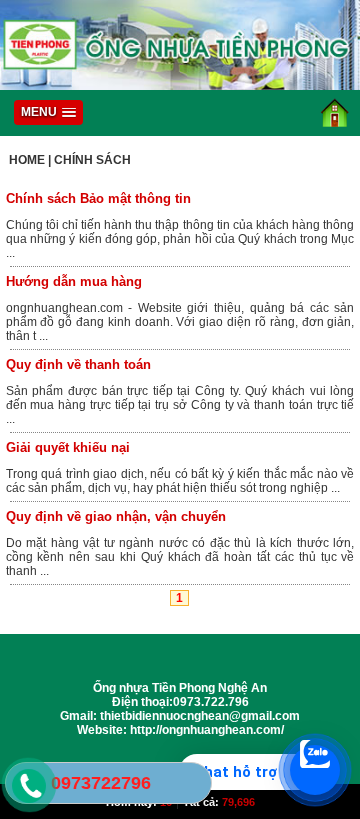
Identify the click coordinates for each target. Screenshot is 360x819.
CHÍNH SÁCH (92, 160)
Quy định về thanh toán (78, 364)
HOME (27, 160)
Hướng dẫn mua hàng (74, 281)
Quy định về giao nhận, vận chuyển (116, 516)
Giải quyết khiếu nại (68, 447)
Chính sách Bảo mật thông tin (98, 198)
